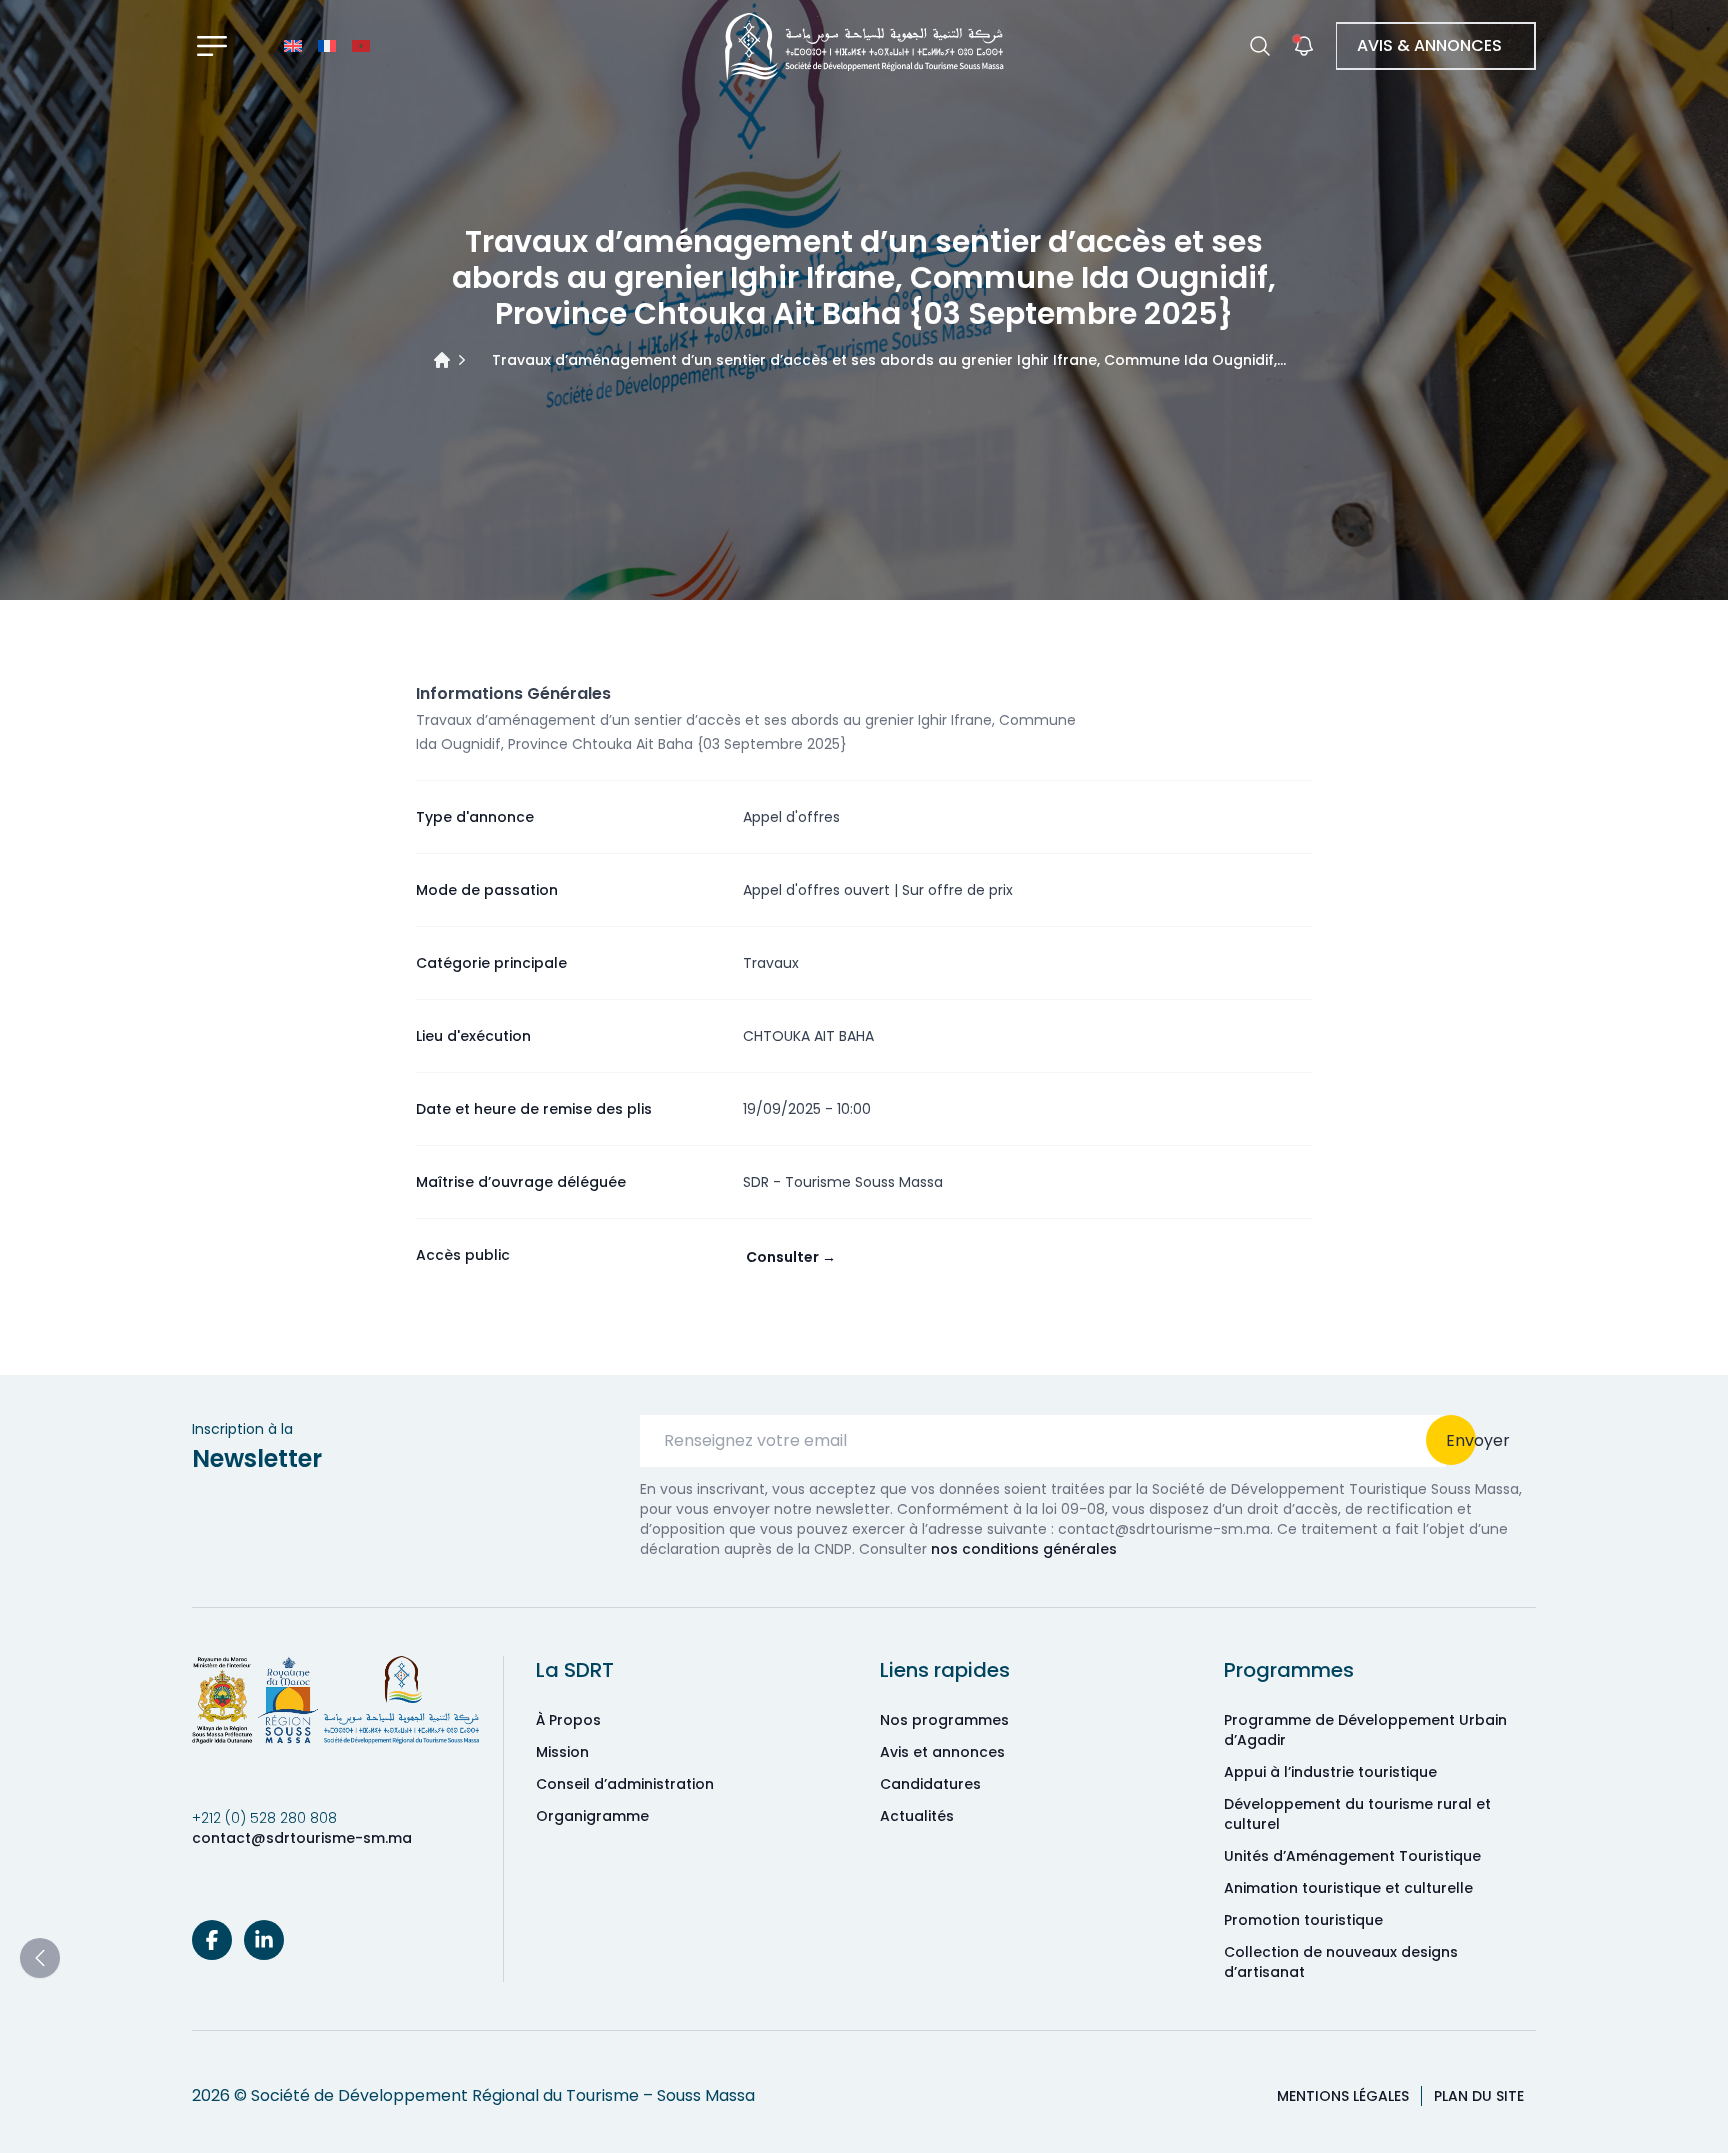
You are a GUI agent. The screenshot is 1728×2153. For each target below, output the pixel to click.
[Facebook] (212, 1940)
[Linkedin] (264, 1940)
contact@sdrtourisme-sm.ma (302, 1838)
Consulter (791, 1257)
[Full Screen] (212, 46)
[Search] (1260, 46)
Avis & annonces (1429, 45)
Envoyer (1478, 1440)
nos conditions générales (1024, 1549)
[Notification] (1304, 46)
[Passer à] (293, 46)
